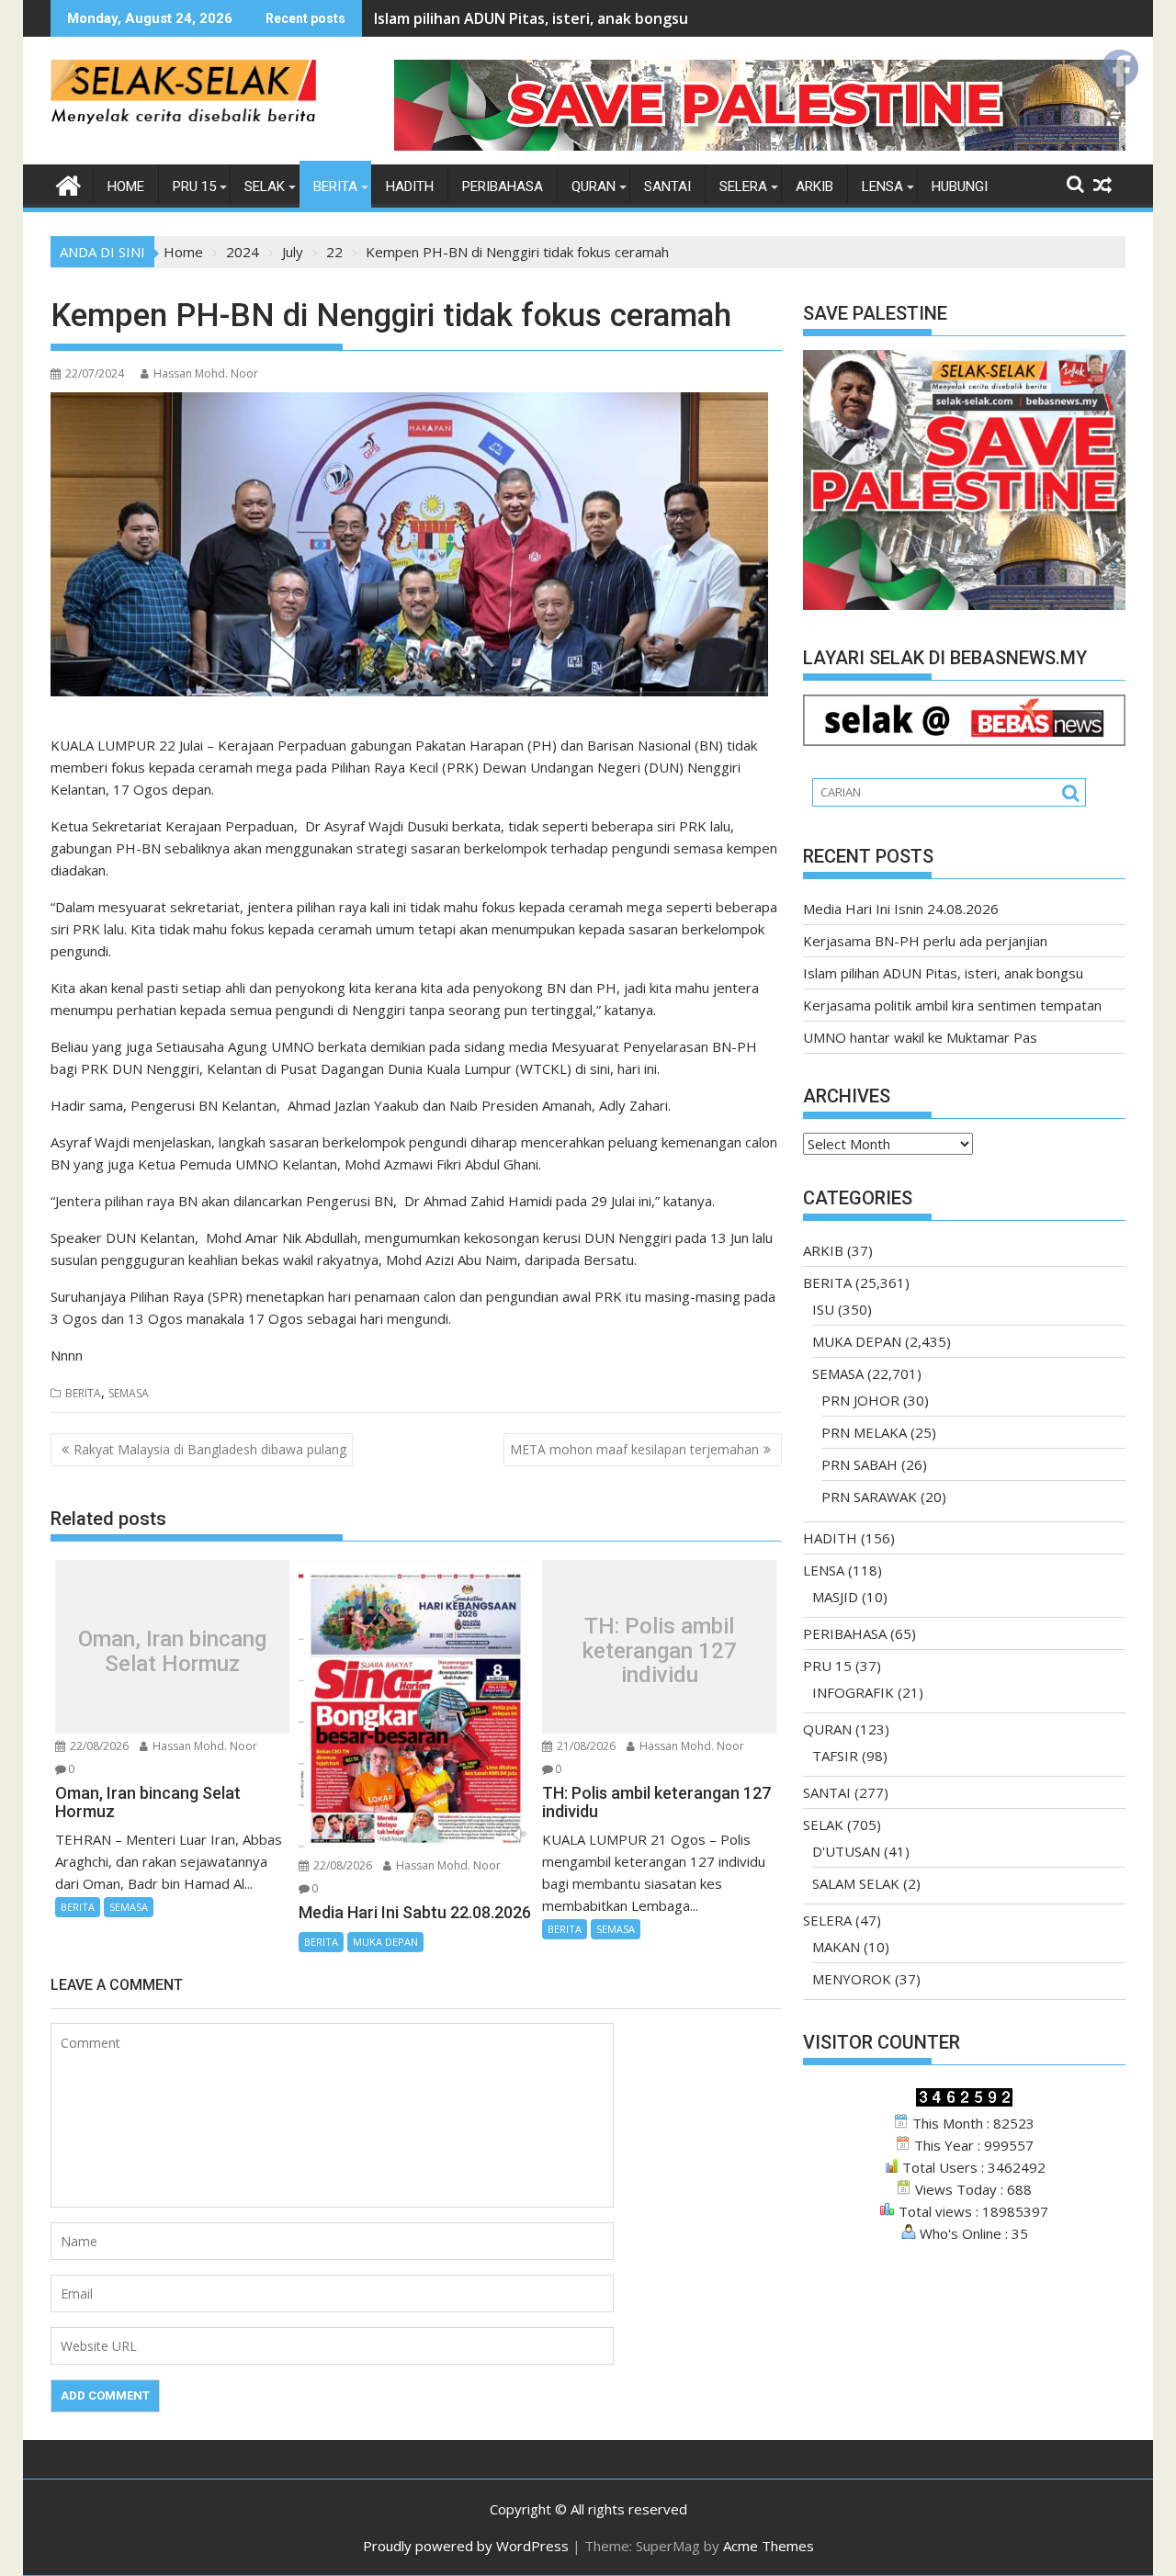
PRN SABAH (859, 1464)
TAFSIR (835, 1756)
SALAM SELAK (856, 1883)
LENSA (882, 186)
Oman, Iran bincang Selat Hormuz (172, 1651)
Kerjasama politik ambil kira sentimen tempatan (952, 1005)
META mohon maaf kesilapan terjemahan (634, 1449)
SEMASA (129, 1393)
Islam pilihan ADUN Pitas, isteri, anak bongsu (531, 18)
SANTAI (667, 186)
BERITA (335, 186)
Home (126, 186)
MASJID (835, 1597)
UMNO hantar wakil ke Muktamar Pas (920, 1037)
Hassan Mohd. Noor (206, 373)
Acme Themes (769, 2546)
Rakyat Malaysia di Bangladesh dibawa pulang (210, 1449)
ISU (823, 1309)
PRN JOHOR (860, 1400)
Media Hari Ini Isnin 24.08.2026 (901, 909)
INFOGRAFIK (853, 1692)
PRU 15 (194, 186)
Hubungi (960, 186)
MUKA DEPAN (385, 1942)
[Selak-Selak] (68, 183)
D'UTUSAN (846, 1851)
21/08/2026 (585, 1746)
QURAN (594, 186)
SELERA (743, 186)
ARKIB (814, 186)
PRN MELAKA (864, 1432)
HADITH (410, 186)
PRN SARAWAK (869, 1497)
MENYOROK (852, 1979)
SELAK (265, 186)
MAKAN (836, 1947)
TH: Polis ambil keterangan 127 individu (660, 1651)
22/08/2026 (98, 1746)
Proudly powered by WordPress (466, 2546)
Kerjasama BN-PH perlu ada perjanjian (925, 941)
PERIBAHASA (503, 186)
